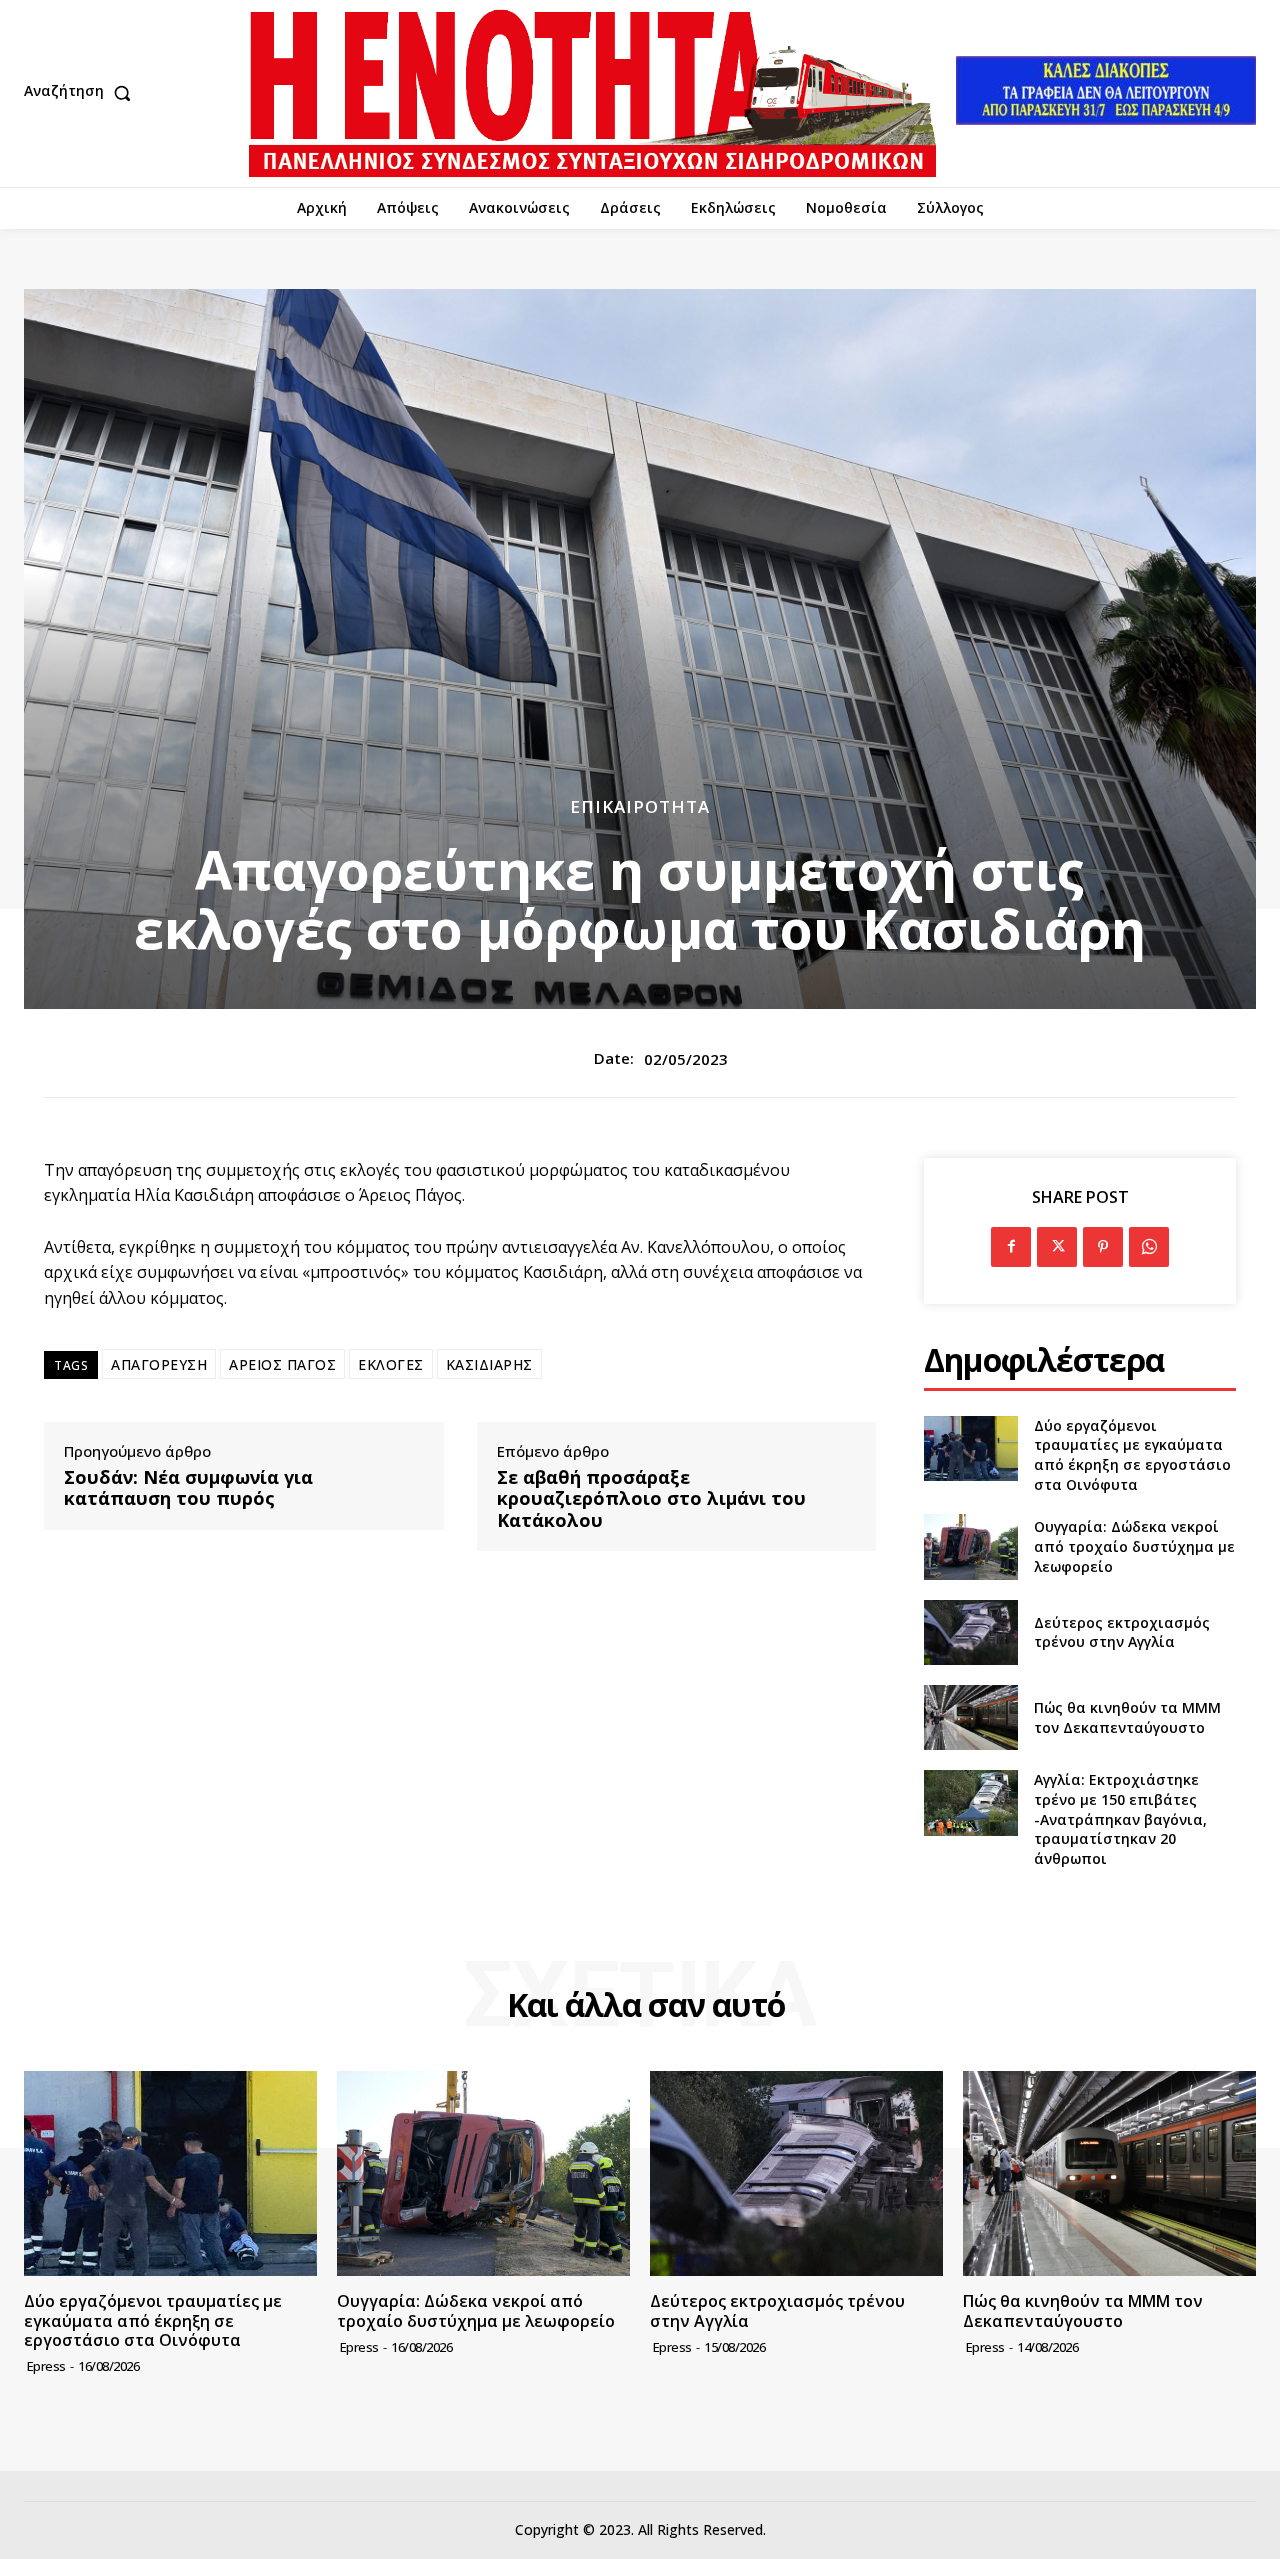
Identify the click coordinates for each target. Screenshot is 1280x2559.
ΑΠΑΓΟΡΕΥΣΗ (159, 1364)
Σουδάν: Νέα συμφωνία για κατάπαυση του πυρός (188, 1488)
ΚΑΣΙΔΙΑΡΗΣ (489, 1364)
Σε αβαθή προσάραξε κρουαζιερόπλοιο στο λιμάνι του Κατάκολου (651, 1499)
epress (46, 2366)
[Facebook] (1011, 1247)
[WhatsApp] (1149, 1247)
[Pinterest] (1103, 1247)
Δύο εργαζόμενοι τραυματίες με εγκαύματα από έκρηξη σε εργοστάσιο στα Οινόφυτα (1132, 1455)
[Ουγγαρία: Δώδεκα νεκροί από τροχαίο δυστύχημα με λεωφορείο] (970, 1546)
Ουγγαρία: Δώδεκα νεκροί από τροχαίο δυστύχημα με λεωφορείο (1134, 1546)
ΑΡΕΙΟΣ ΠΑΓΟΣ (282, 1364)
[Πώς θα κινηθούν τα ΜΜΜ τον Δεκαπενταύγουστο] (970, 1717)
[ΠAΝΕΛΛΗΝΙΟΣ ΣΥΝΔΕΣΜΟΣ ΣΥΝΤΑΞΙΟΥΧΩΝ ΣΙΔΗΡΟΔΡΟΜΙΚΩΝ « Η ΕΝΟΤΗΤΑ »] (592, 93)
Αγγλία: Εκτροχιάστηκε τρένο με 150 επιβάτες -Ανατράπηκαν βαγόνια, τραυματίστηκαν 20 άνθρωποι (1120, 1818)
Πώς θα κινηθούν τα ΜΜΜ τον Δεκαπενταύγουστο (1127, 1717)
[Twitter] (1057, 1247)
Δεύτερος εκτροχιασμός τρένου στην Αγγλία (1122, 1632)
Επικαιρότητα (640, 806)
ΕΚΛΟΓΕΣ (391, 1364)
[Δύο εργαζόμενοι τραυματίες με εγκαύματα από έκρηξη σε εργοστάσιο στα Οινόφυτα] (970, 1448)
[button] (82, 93)
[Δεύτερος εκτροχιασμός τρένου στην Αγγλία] (970, 1632)
